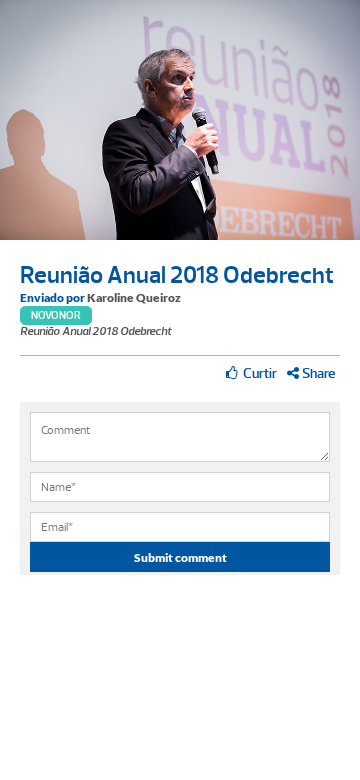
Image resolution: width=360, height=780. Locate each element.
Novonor (56, 315)
